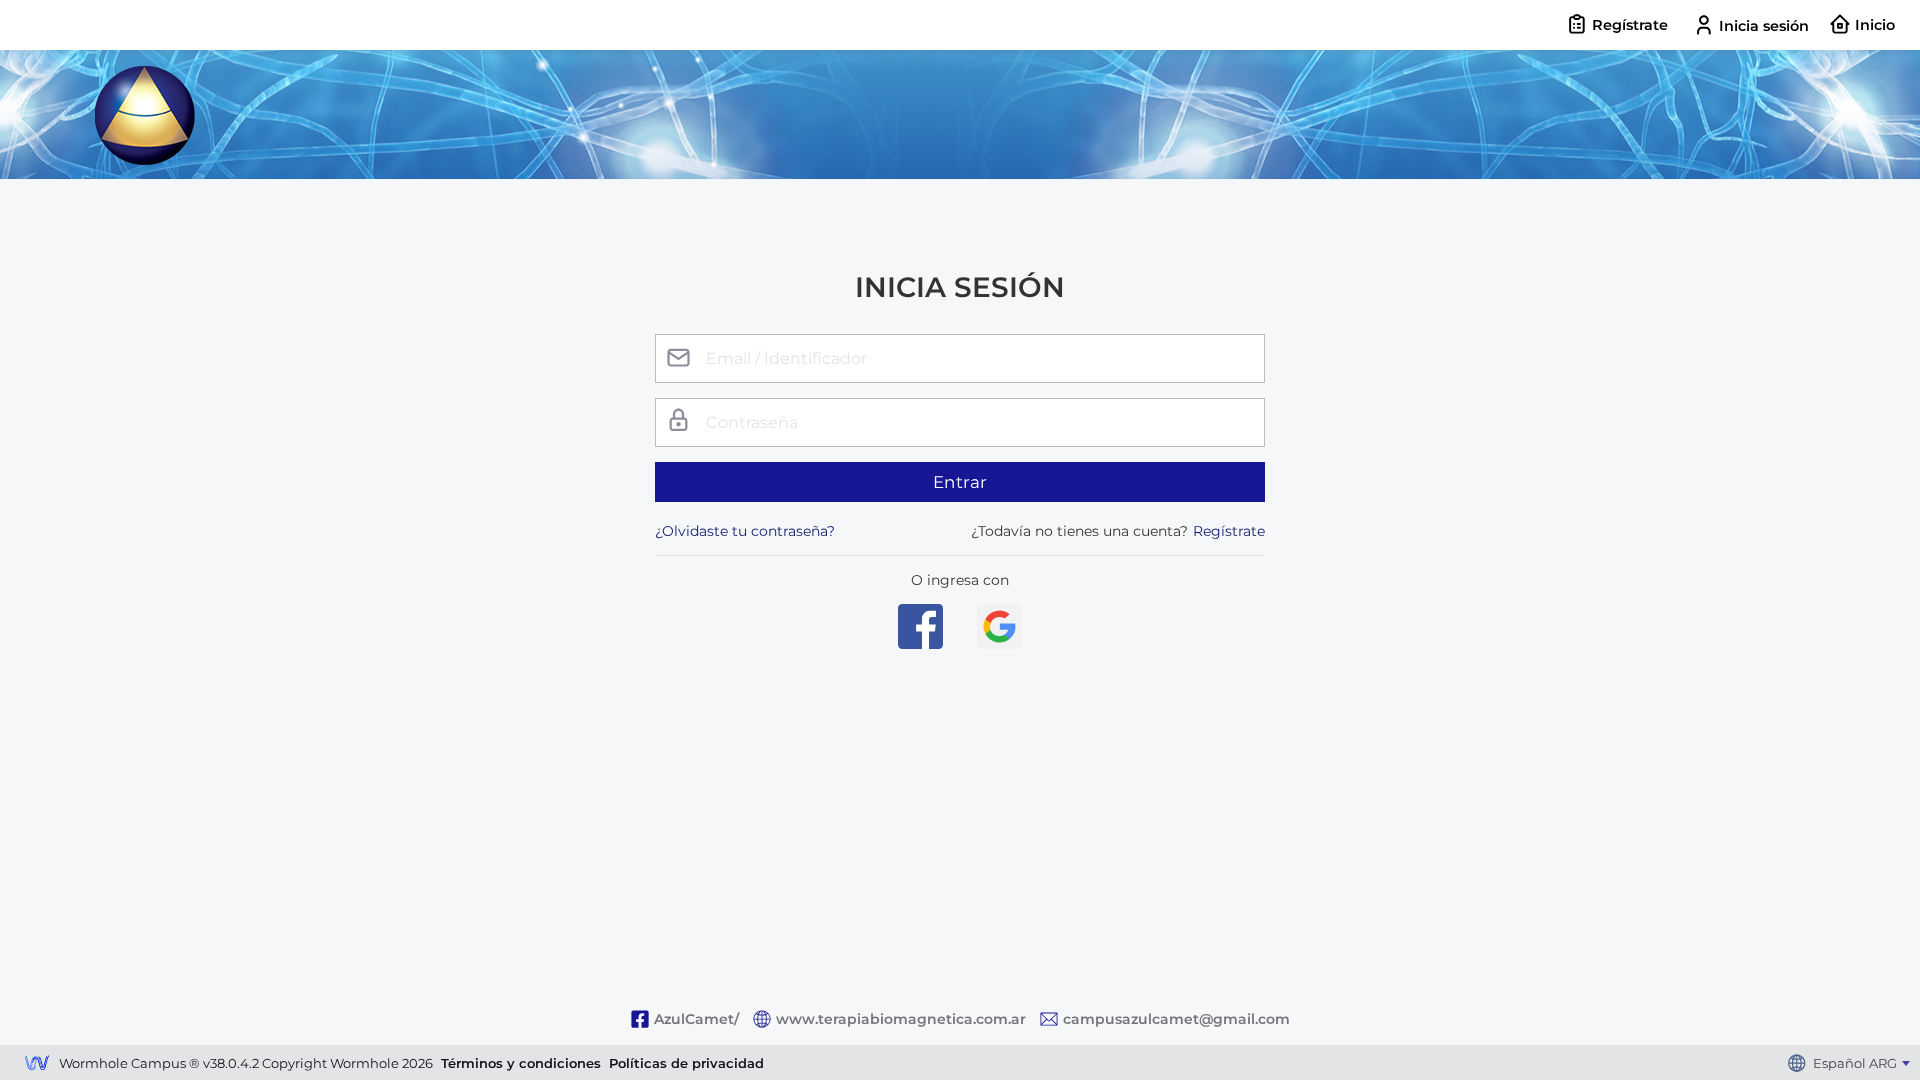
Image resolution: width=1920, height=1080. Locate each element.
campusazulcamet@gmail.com (1176, 1019)
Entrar (960, 482)
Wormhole (37, 1065)
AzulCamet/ (696, 1019)
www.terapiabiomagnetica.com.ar (901, 1019)
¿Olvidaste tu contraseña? (745, 531)
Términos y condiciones (521, 1063)
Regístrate (1229, 531)
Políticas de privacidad (686, 1063)
